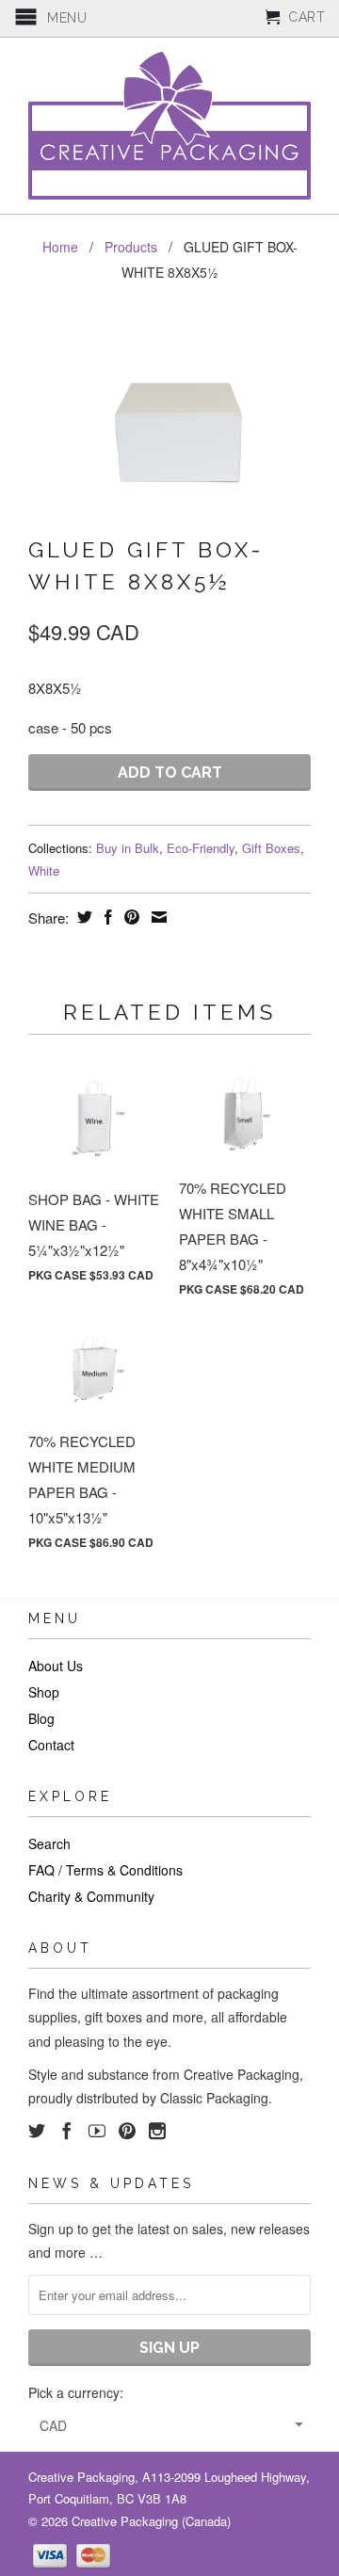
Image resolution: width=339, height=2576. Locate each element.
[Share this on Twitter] (82, 917)
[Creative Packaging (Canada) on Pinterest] (127, 2131)
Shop (44, 1692)
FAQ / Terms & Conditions (105, 1870)
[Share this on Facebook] (106, 917)
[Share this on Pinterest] (129, 917)
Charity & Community (91, 1896)
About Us (56, 1666)
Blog (41, 1718)
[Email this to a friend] (157, 917)
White (44, 870)
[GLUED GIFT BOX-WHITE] (169, 412)
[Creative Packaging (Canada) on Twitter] (37, 2131)
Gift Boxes (271, 848)
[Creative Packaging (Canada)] (169, 126)
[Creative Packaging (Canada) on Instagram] (157, 2131)
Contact (51, 1745)
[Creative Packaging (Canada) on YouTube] (97, 2131)
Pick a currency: (76, 2392)
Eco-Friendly (201, 848)
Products (131, 247)
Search (49, 1843)
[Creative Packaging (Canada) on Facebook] (67, 2131)
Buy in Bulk (128, 848)
